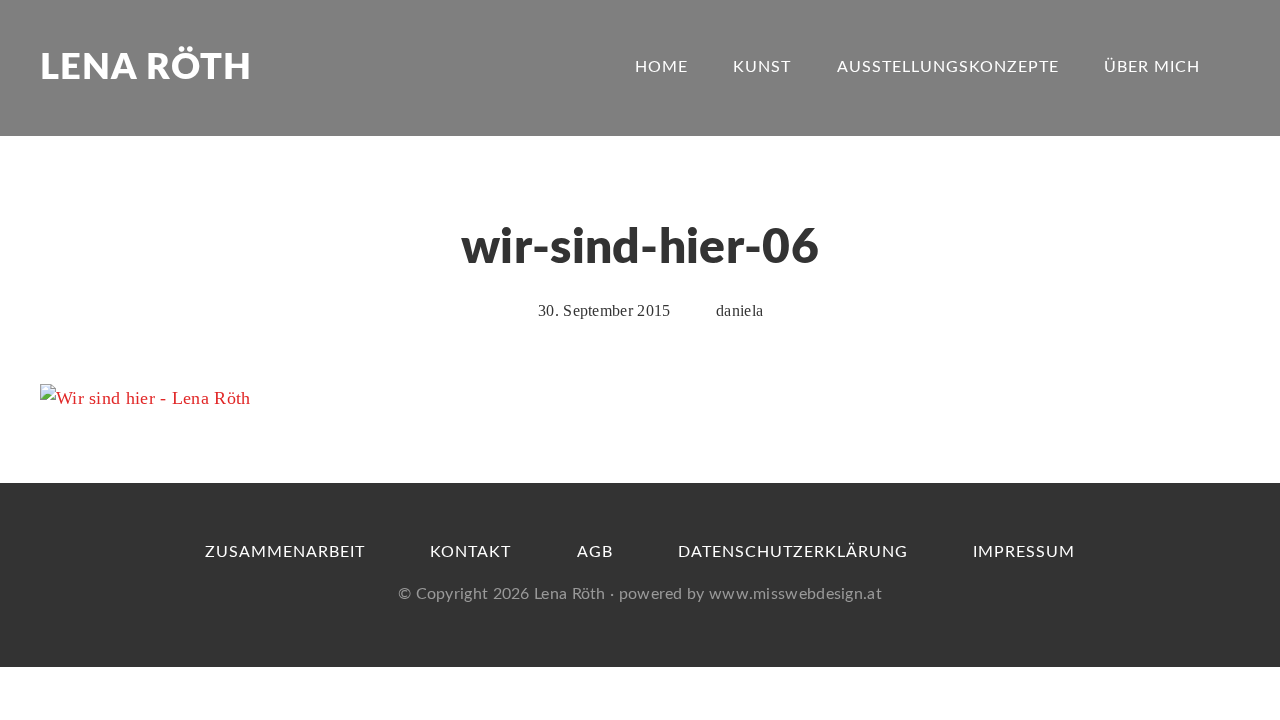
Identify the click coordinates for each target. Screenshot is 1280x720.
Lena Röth (146, 68)
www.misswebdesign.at (795, 594)
